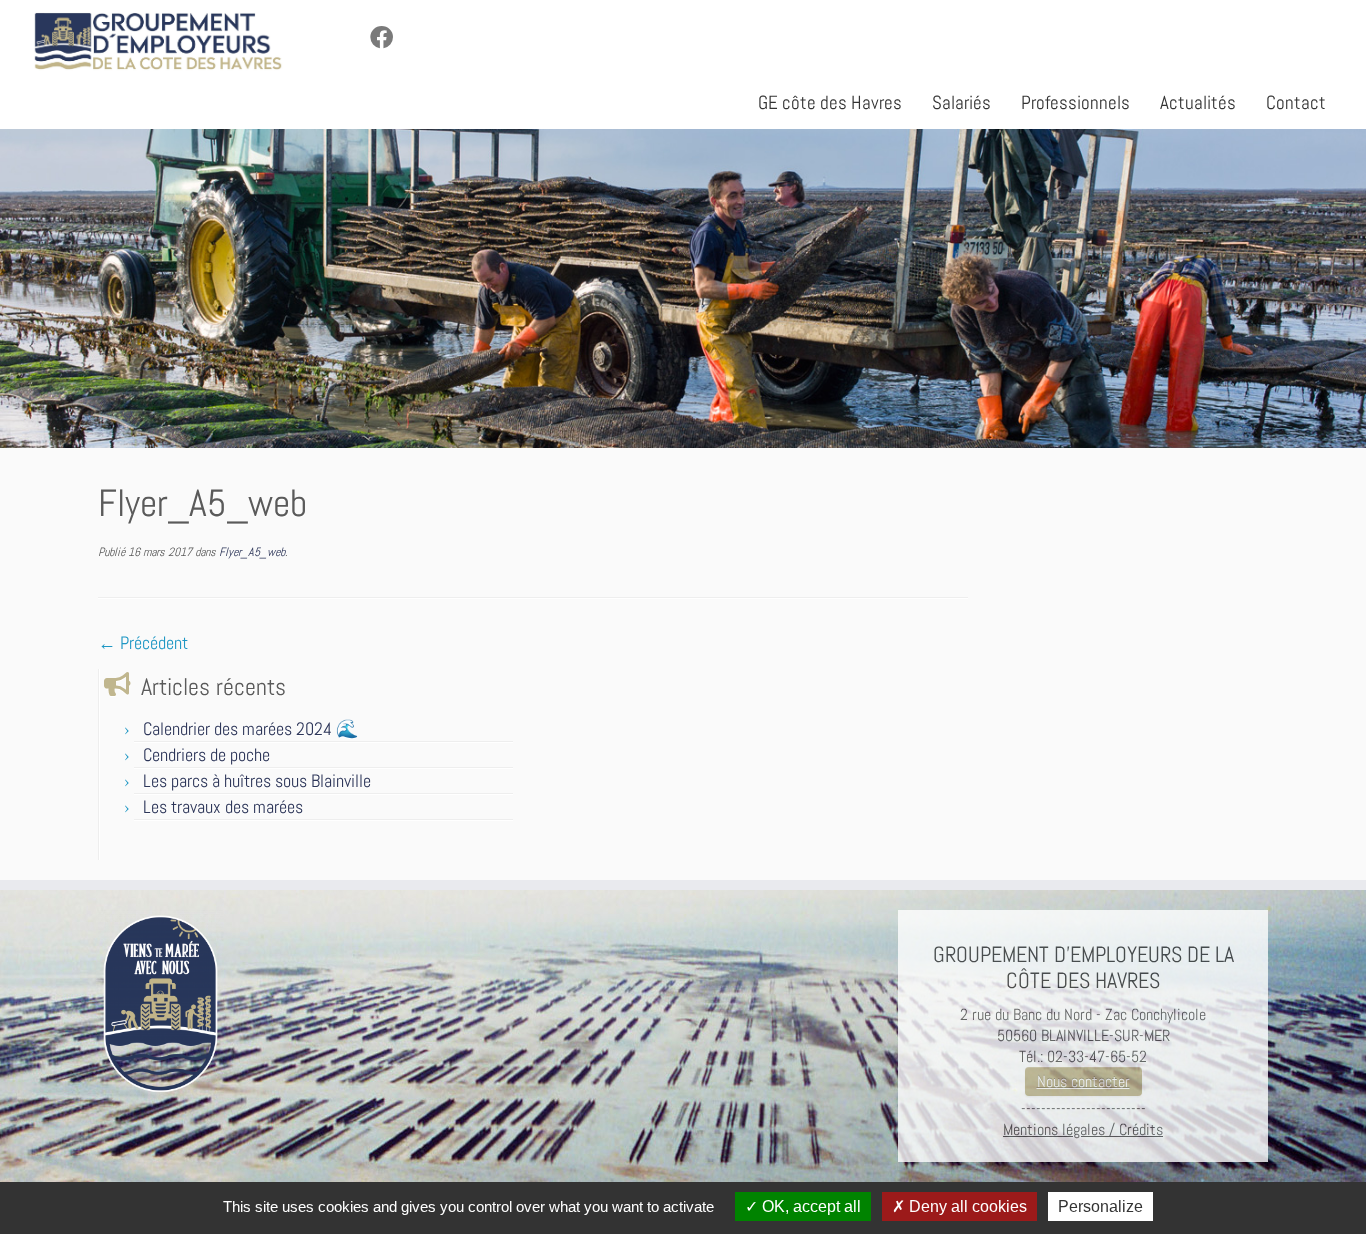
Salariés (961, 102)
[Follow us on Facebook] (388, 38)
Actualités (1198, 102)
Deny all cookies (966, 1206)
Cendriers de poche (206, 754)
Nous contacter (1083, 1081)
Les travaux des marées (223, 806)
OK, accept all (809, 1206)
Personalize (1100, 1206)
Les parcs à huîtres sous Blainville (257, 780)
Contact (1296, 102)
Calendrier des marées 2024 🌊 (250, 728)
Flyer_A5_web (250, 552)
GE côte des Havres (830, 102)
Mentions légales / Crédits (1083, 1129)
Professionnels (1075, 102)
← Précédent (143, 642)
